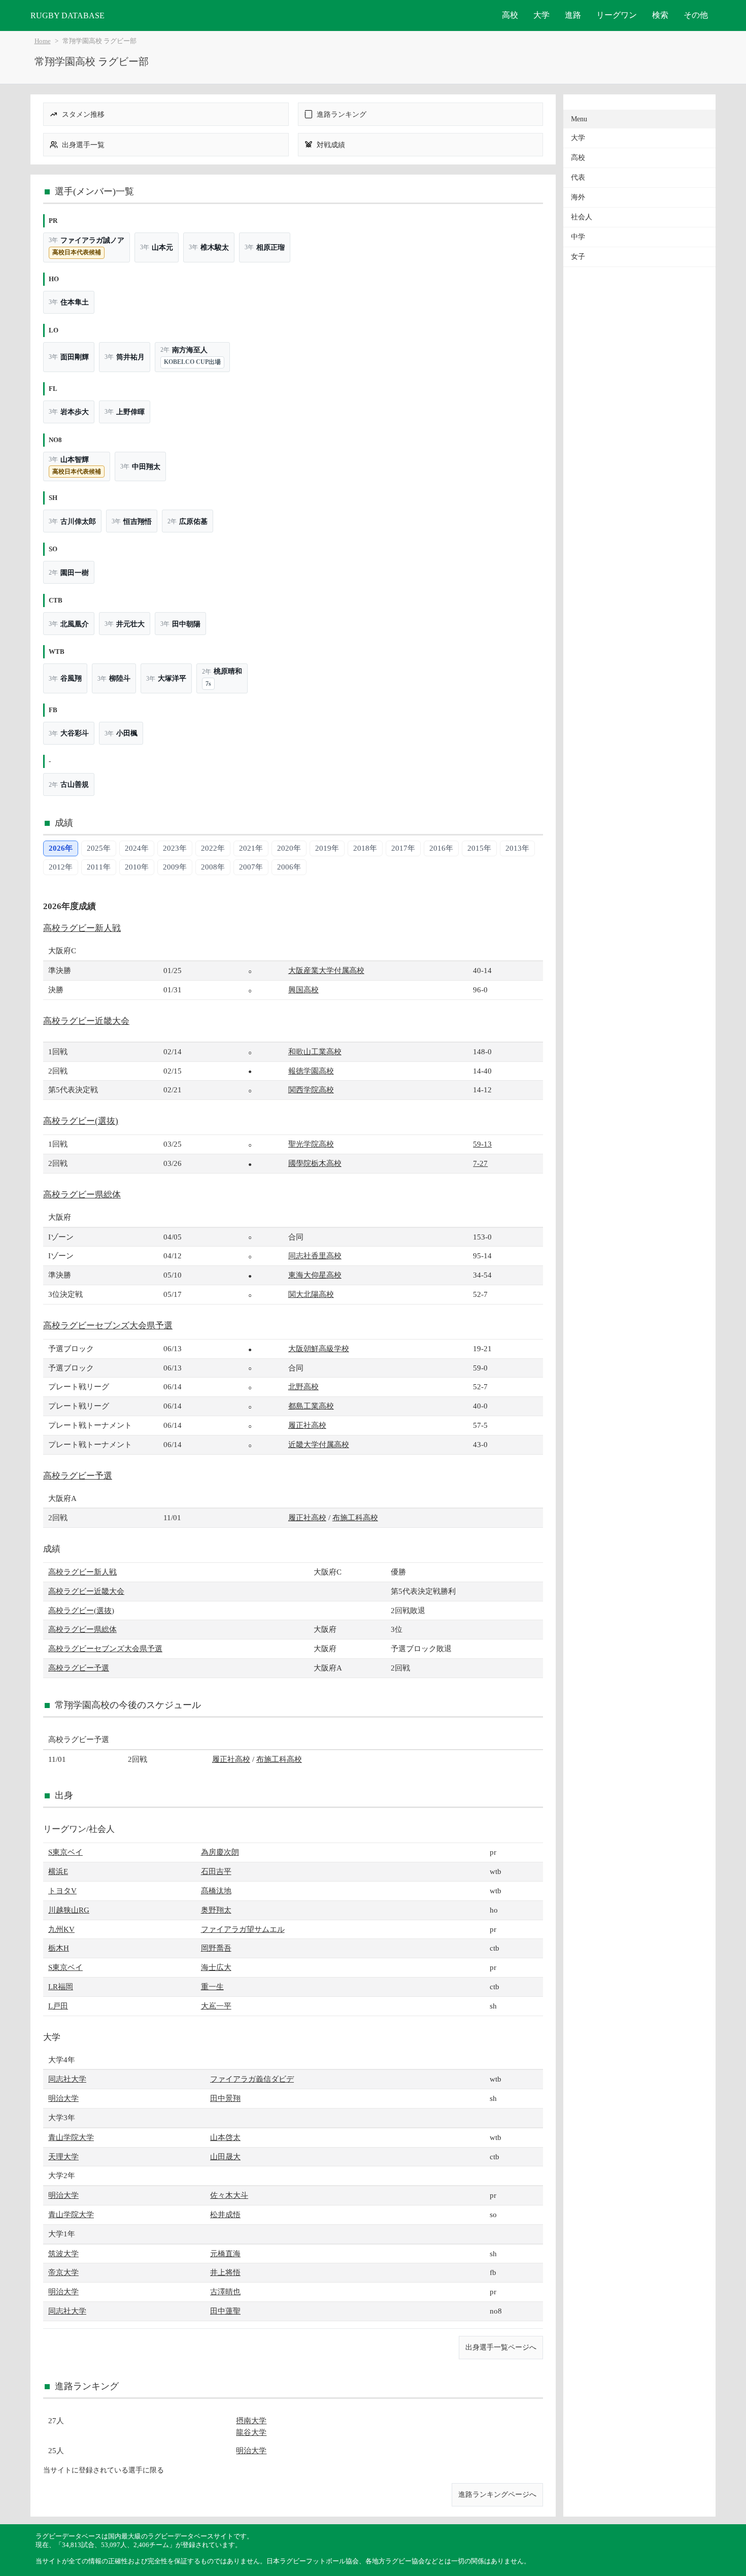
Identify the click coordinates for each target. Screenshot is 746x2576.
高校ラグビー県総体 (82, 1195)
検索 (660, 15)
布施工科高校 (355, 1517)
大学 (541, 15)
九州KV (61, 1929)
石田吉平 (216, 1871)
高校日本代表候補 (77, 252)
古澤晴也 (225, 2291)
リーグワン (617, 15)
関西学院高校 (311, 1090)
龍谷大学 (251, 2432)
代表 (578, 177)
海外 (578, 197)
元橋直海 (225, 2253)
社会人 (582, 217)
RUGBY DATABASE (67, 15)
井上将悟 (225, 2272)
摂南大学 (251, 2420)
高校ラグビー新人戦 (82, 928)
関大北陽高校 (311, 1294)
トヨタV (62, 1891)
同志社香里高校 (315, 1256)
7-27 (480, 1163)
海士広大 (216, 1967)
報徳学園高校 (311, 1071)
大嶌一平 (216, 2006)
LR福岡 (61, 1986)
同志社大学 (67, 2079)
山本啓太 (225, 2137)
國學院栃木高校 (315, 1163)
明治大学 (63, 2098)
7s (208, 684)
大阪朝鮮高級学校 (319, 1348)
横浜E (58, 1871)
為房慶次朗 (220, 1852)
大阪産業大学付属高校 (326, 970)
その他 (696, 15)
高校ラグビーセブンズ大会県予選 (108, 1326)
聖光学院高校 (311, 1144)
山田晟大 (225, 2156)
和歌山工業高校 (315, 1051)
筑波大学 (63, 2253)
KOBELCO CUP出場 (192, 362)
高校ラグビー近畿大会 (86, 1021)
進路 (573, 15)
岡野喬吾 (216, 1948)
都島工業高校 (311, 1406)
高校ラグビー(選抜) (81, 1121)
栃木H (59, 1948)
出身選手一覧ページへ (501, 2347)
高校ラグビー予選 (78, 1476)
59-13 (482, 1144)
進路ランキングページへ (497, 2494)
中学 (578, 237)
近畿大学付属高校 (319, 1444)
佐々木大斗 (229, 2195)
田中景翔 (225, 2098)
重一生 (212, 1986)
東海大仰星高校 (315, 1275)
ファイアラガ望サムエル (243, 1929)
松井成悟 (225, 2214)
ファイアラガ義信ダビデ (252, 2079)
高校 (510, 15)
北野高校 (303, 1386)
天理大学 (63, 2156)
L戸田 (58, 2006)
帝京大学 (63, 2272)
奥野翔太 (216, 1910)
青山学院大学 (71, 2137)
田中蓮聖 (225, 2311)
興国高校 (303, 990)
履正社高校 (307, 1425)
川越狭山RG (69, 1910)
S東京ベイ (65, 1852)
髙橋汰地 (216, 1891)
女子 (578, 257)
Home (43, 41)
